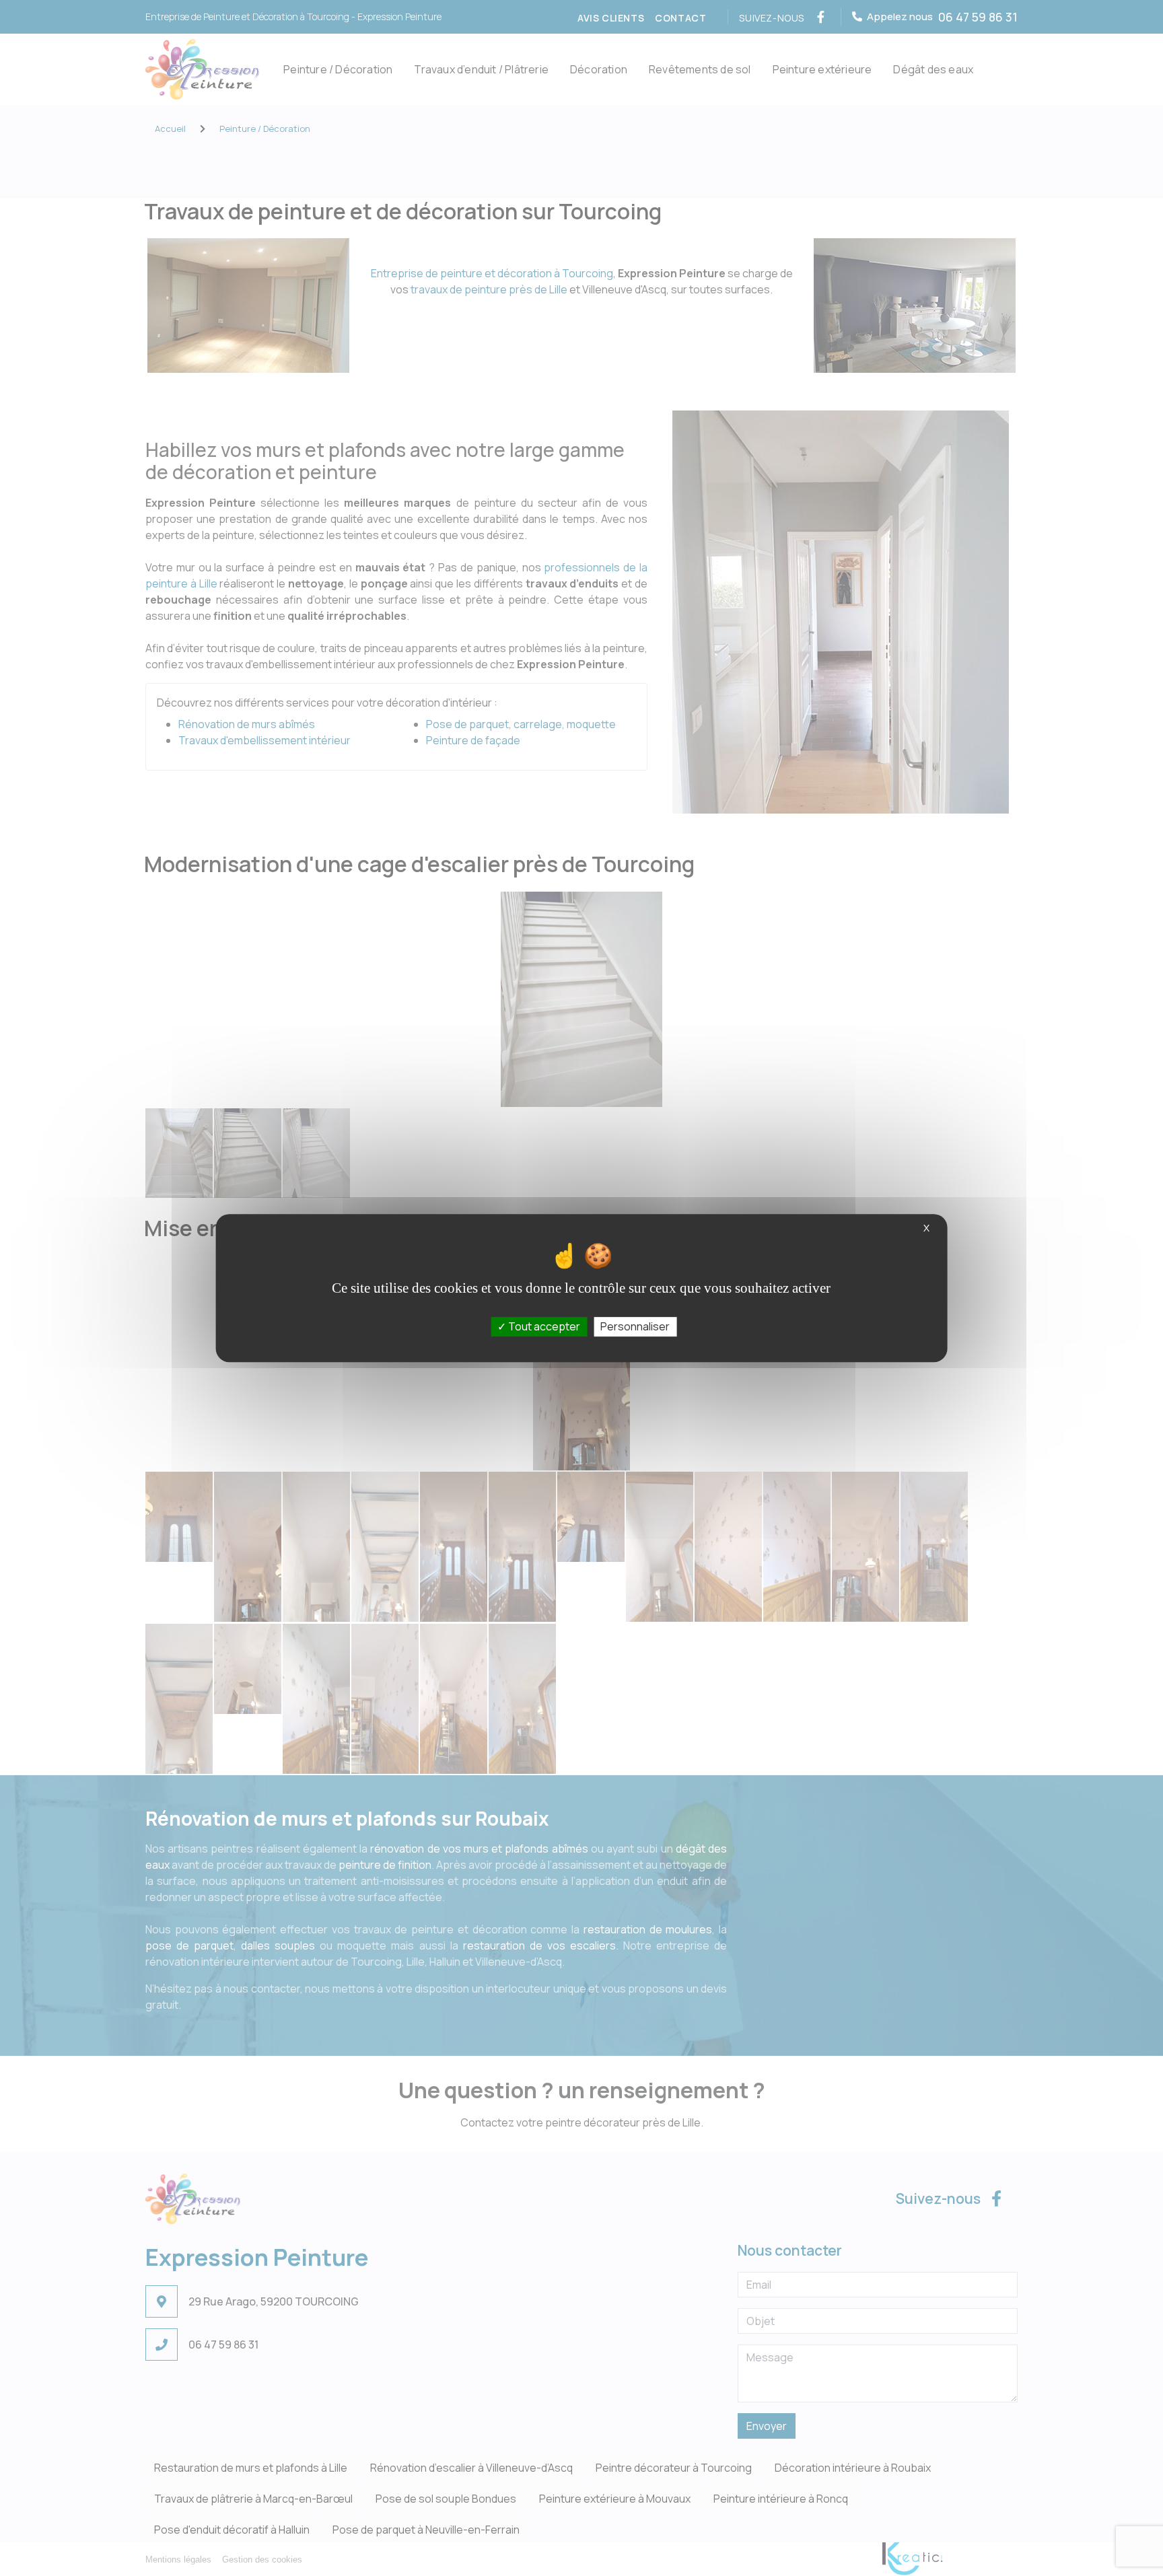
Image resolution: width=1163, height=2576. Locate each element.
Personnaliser (635, 1326)
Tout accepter (543, 1326)
